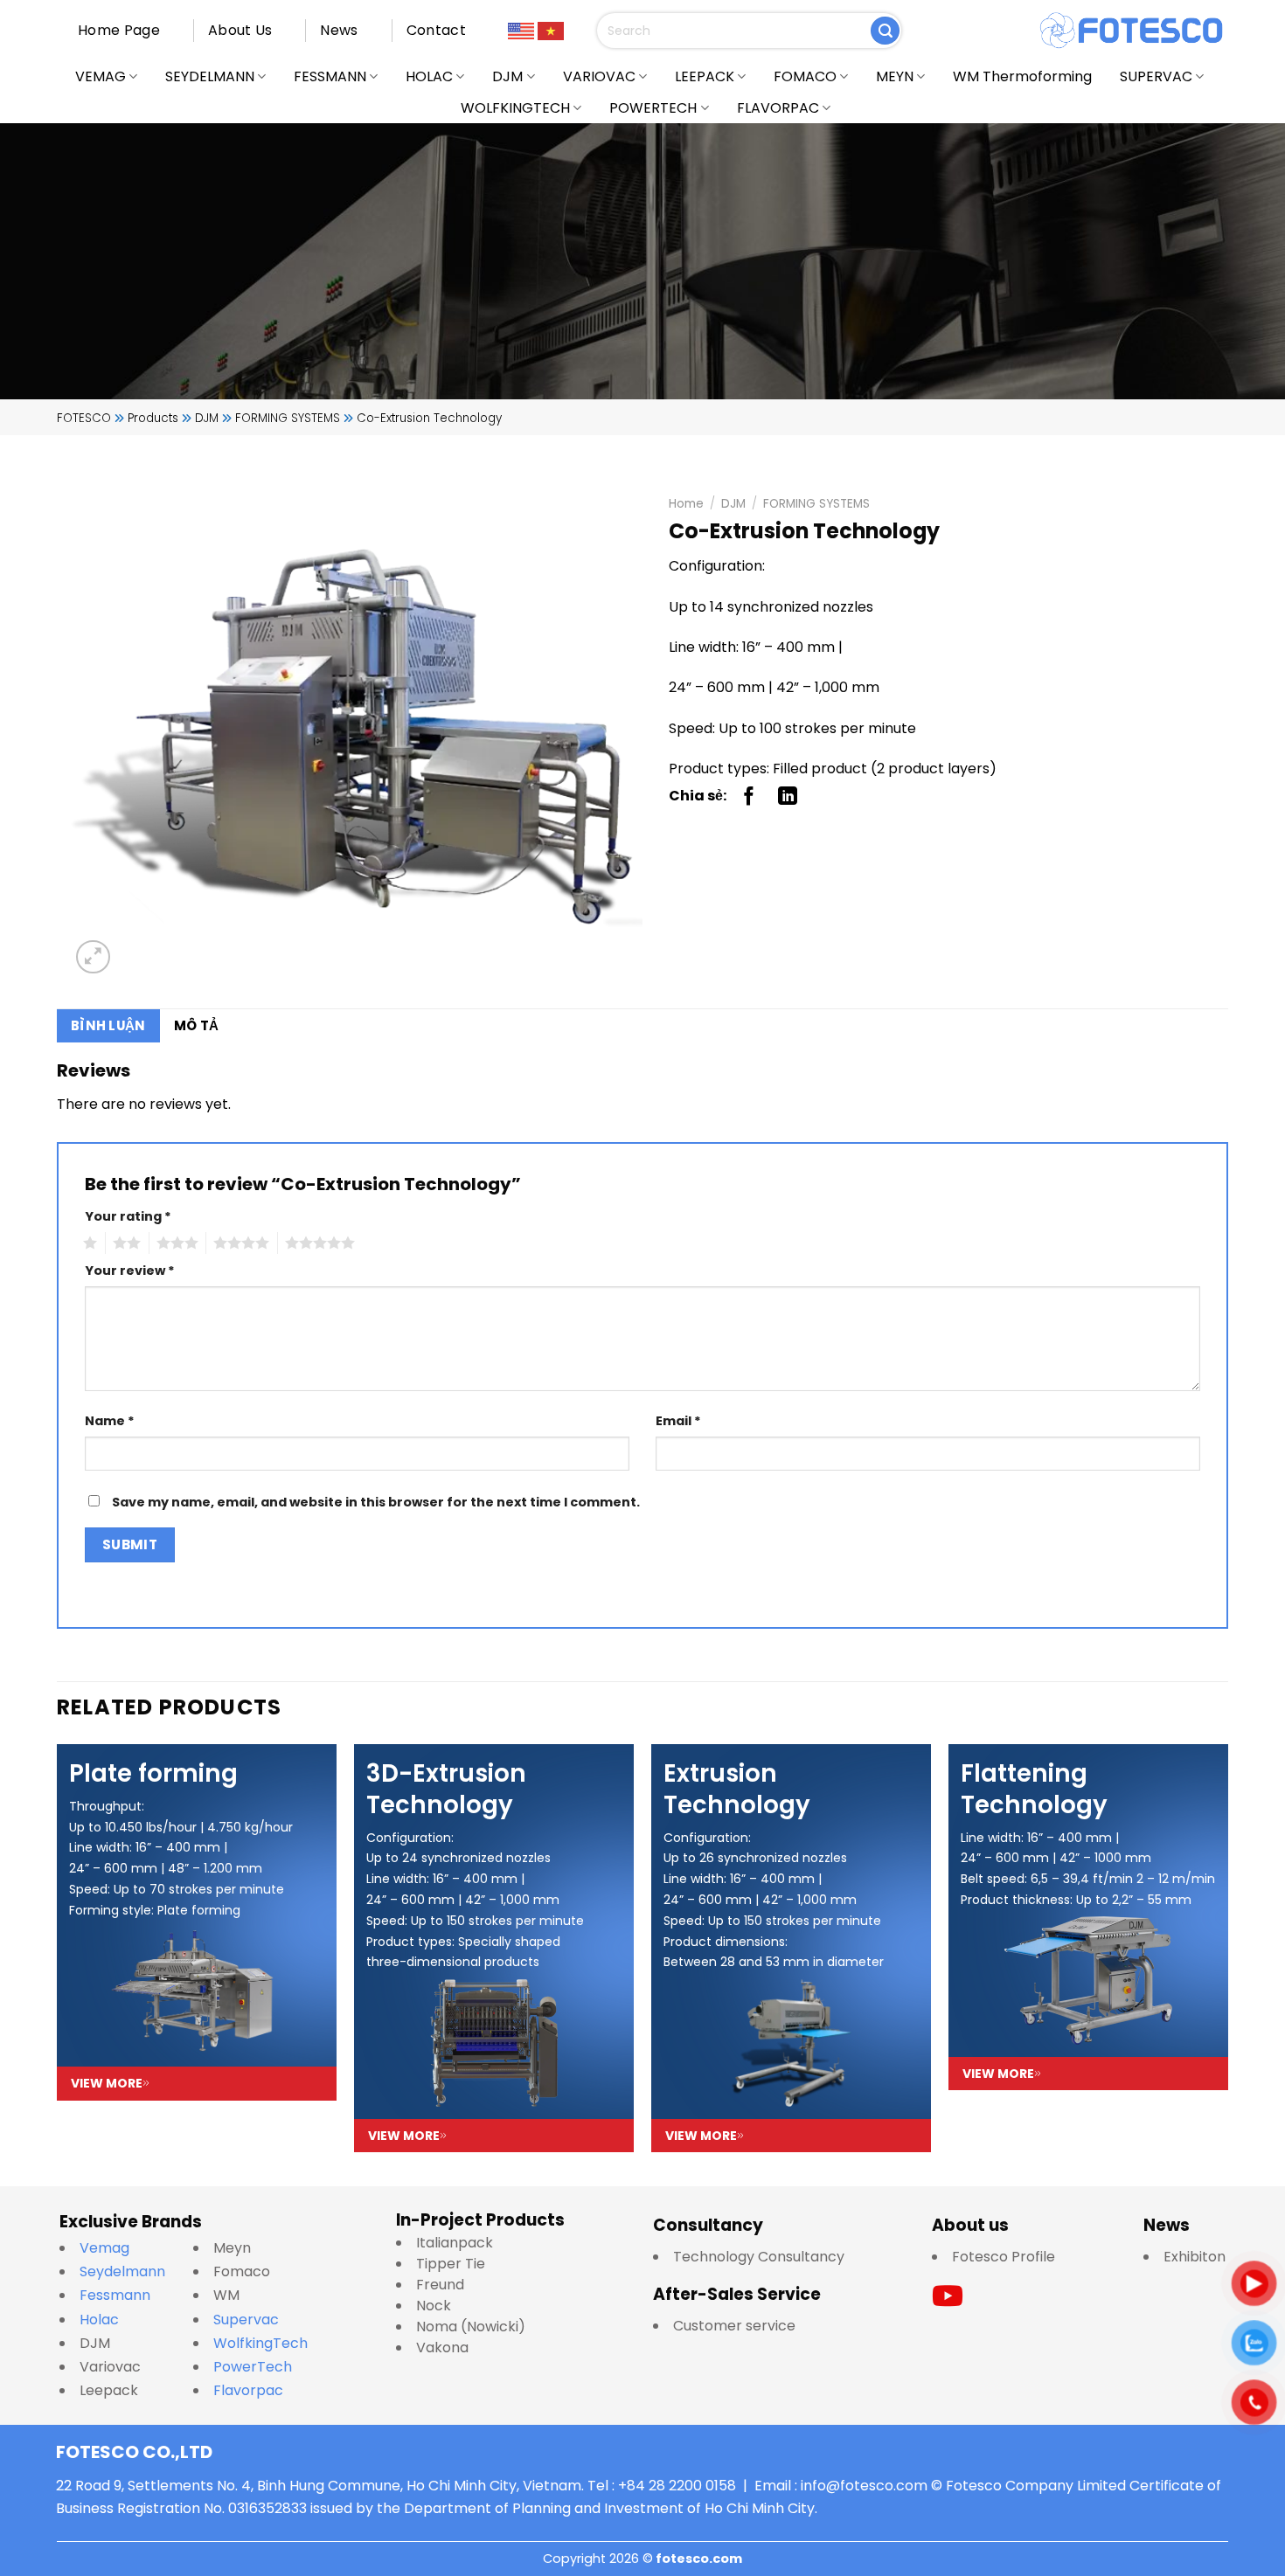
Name (110, 1421)
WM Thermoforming (1022, 76)
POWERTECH (653, 108)
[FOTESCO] (1132, 31)
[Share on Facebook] (749, 796)
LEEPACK (705, 76)
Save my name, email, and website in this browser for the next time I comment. (376, 1502)
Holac (99, 2320)
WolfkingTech (260, 2343)
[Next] (1227, 1947)
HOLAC (429, 76)
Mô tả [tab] (197, 1025)
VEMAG (101, 76)
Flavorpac (248, 2390)
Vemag (113, 2248)
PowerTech (253, 2367)
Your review (130, 1271)
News (339, 30)
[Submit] (885, 31)
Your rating (128, 1216)
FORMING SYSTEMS (816, 504)
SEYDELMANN (210, 76)
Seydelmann (124, 2271)
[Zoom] (93, 957)
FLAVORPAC (778, 108)
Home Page (119, 30)
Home (686, 504)
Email (678, 1421)
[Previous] (58, 1947)
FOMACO (805, 76)
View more (107, 2083)
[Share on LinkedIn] (788, 796)
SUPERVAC (1156, 76)
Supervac (246, 2320)
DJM (507, 76)
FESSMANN (330, 76)
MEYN (895, 76)
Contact (436, 30)
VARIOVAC (599, 76)
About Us (240, 30)
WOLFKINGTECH (515, 108)
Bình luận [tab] (108, 1025)
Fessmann (115, 2295)
